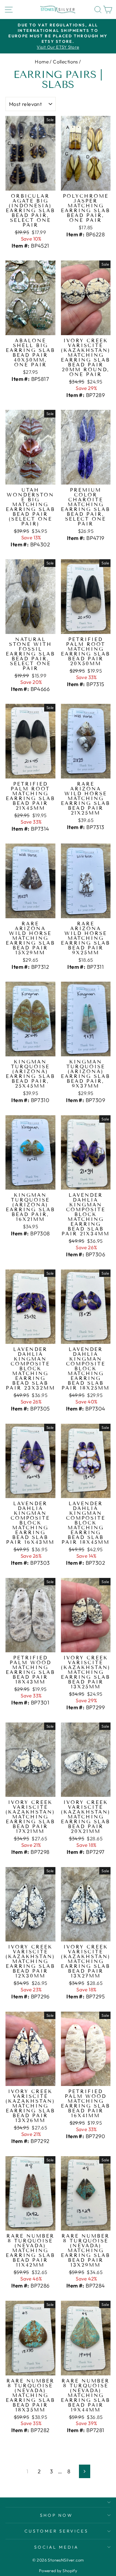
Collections (65, 62)
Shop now (57, 2515)
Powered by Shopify (58, 2571)
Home (42, 62)
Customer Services (57, 2531)
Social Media (56, 2547)
